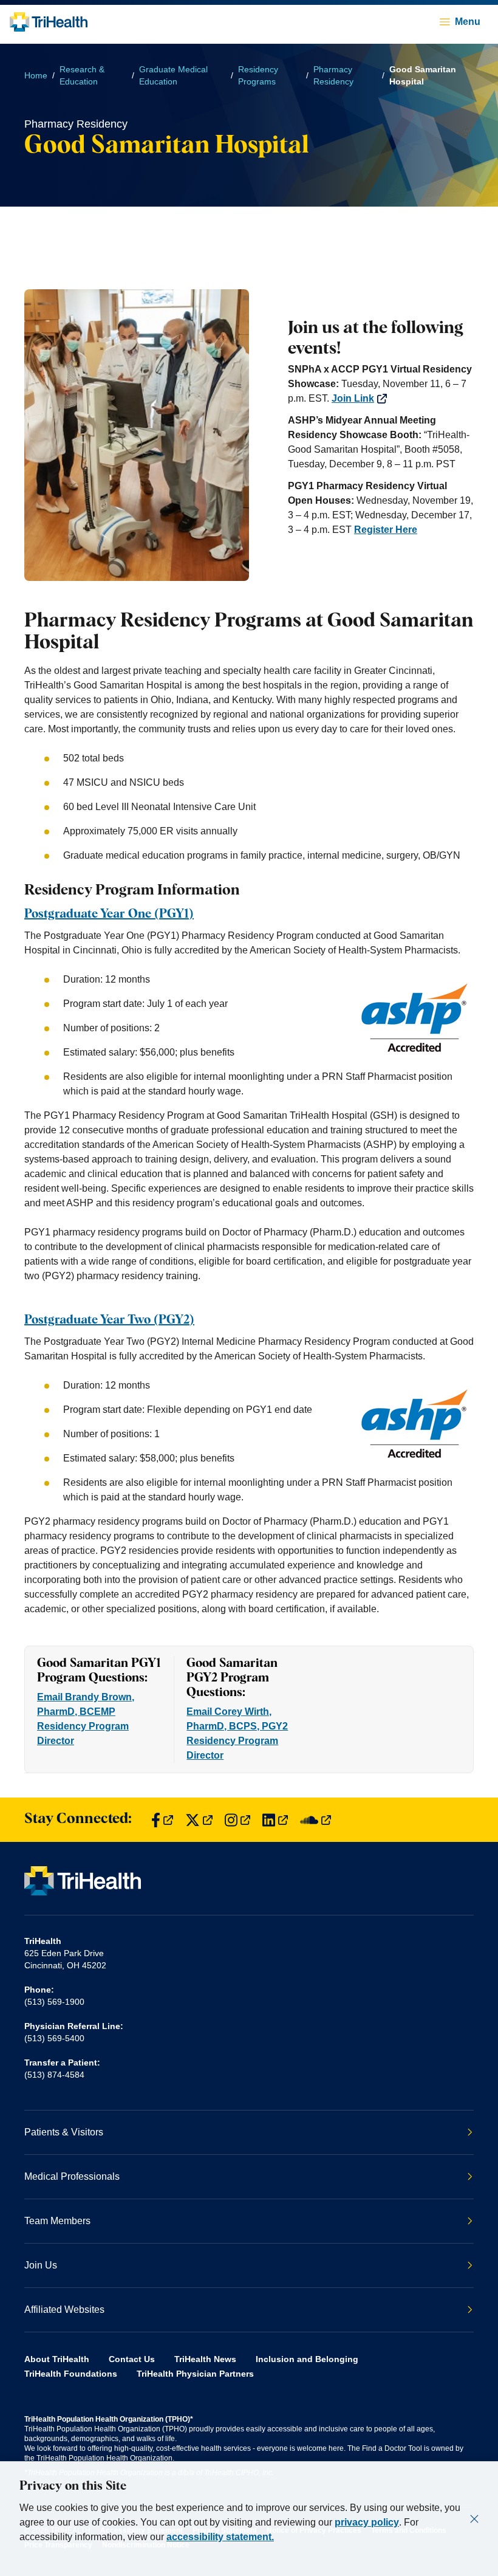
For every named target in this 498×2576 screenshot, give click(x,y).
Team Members (57, 2221)
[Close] (474, 2519)
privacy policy (367, 2522)
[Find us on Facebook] (162, 1820)
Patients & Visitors (64, 2132)
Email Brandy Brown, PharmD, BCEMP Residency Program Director (86, 1719)
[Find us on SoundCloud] (316, 1820)
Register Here (386, 530)
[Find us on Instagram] (237, 1820)
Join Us (41, 2265)
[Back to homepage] (49, 22)
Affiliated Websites (64, 2310)
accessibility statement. (220, 2537)
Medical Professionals (72, 2176)
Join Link (353, 398)
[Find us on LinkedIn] (275, 1820)
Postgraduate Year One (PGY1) (109, 914)
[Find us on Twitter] (199, 1820)
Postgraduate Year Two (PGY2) (109, 1320)
